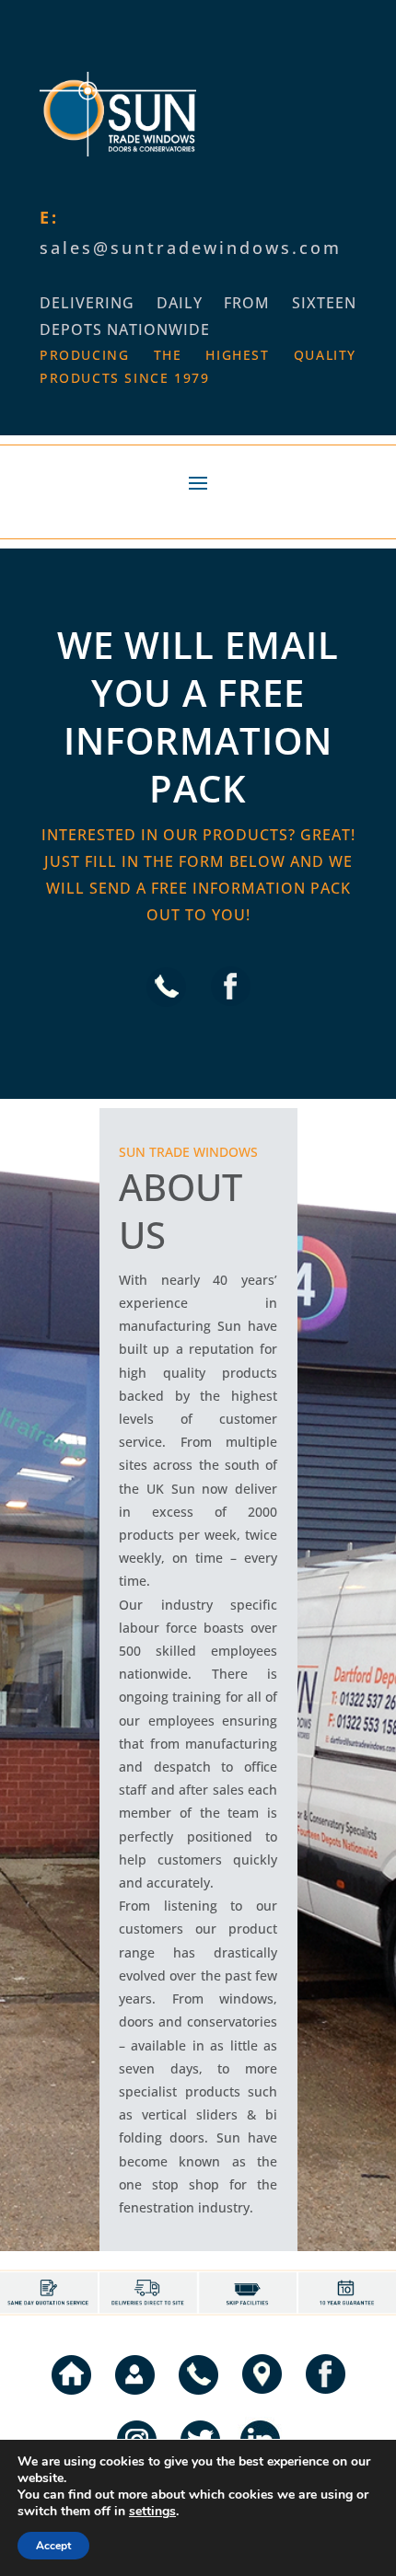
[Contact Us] (135, 2398)
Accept (53, 2546)
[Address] (262, 2398)
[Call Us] (166, 1010)
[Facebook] (231, 1010)
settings (152, 2512)
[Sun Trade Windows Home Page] (71, 2398)
